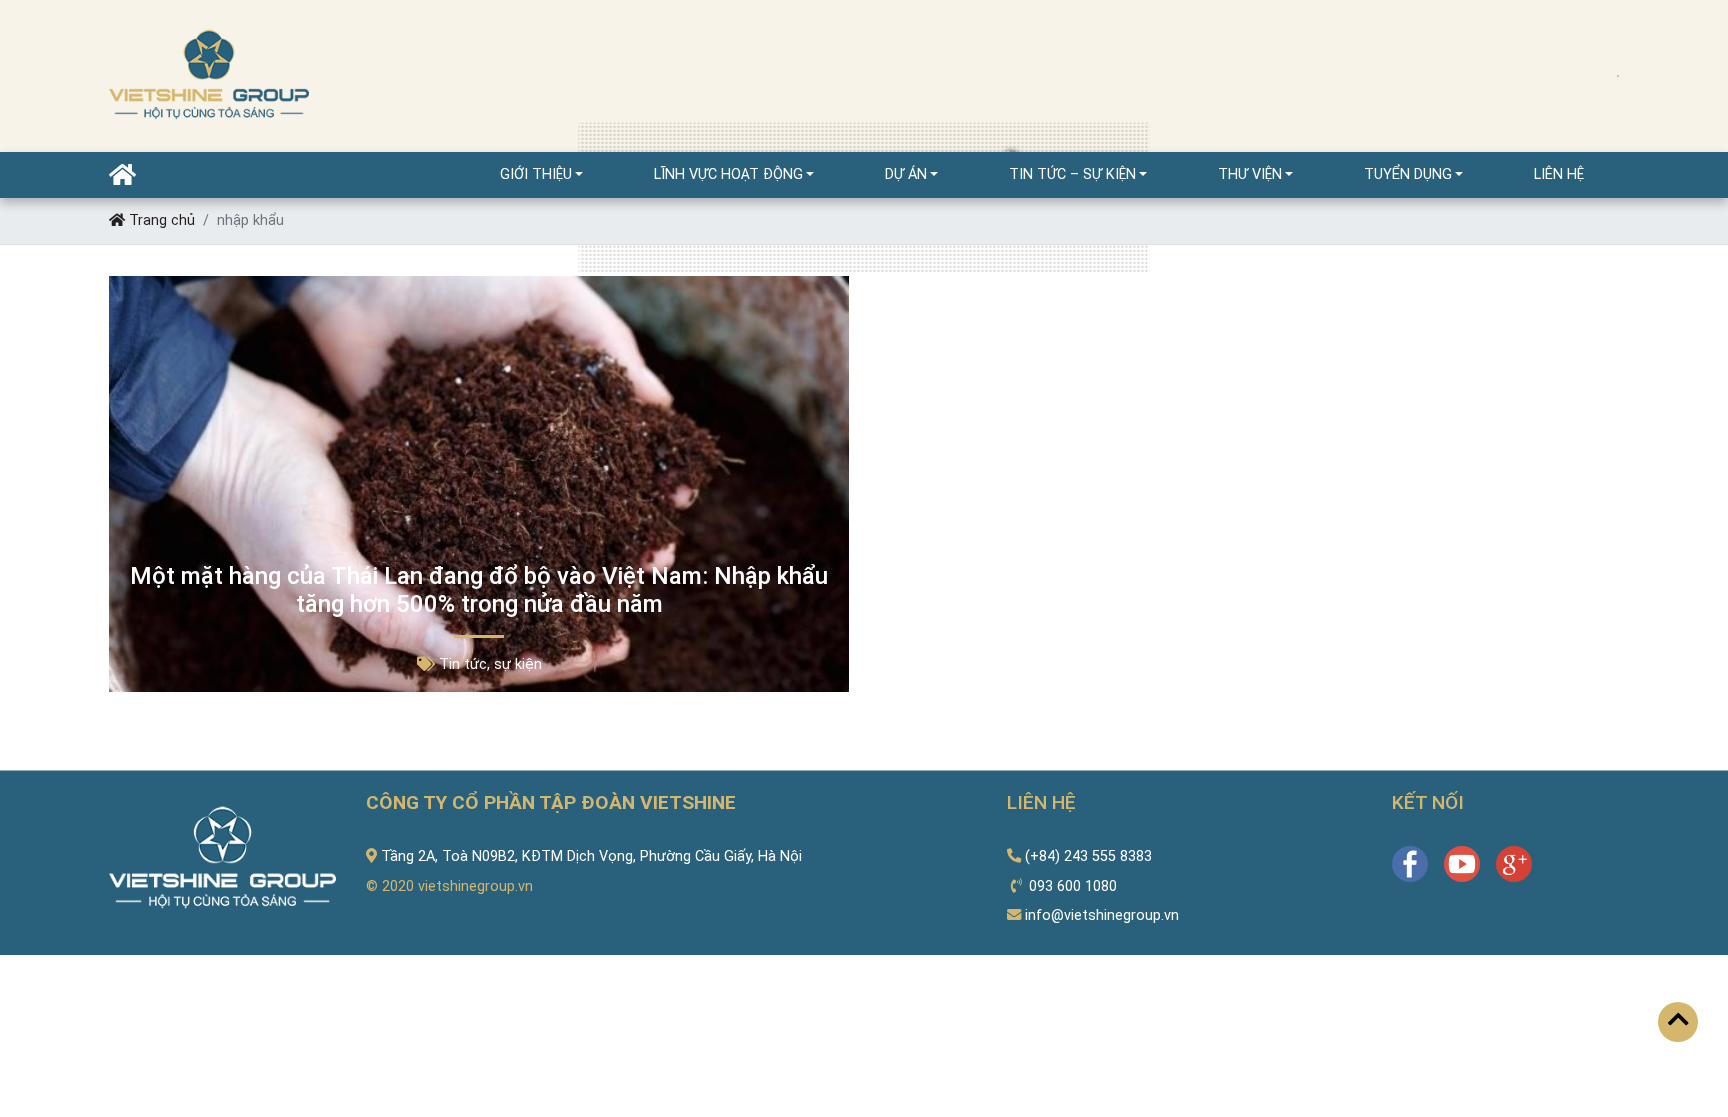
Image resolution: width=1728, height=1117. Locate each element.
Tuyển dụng (1408, 174)
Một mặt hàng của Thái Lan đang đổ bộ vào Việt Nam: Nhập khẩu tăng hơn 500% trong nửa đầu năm (479, 590)
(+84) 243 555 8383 (1088, 856)
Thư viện (1250, 174)
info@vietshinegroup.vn (1102, 915)
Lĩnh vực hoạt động (728, 174)
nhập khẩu (250, 220)
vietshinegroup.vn (475, 886)
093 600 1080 (1073, 886)
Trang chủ (160, 220)
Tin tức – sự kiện (1072, 174)
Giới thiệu (536, 174)
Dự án (906, 174)
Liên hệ (1559, 174)
